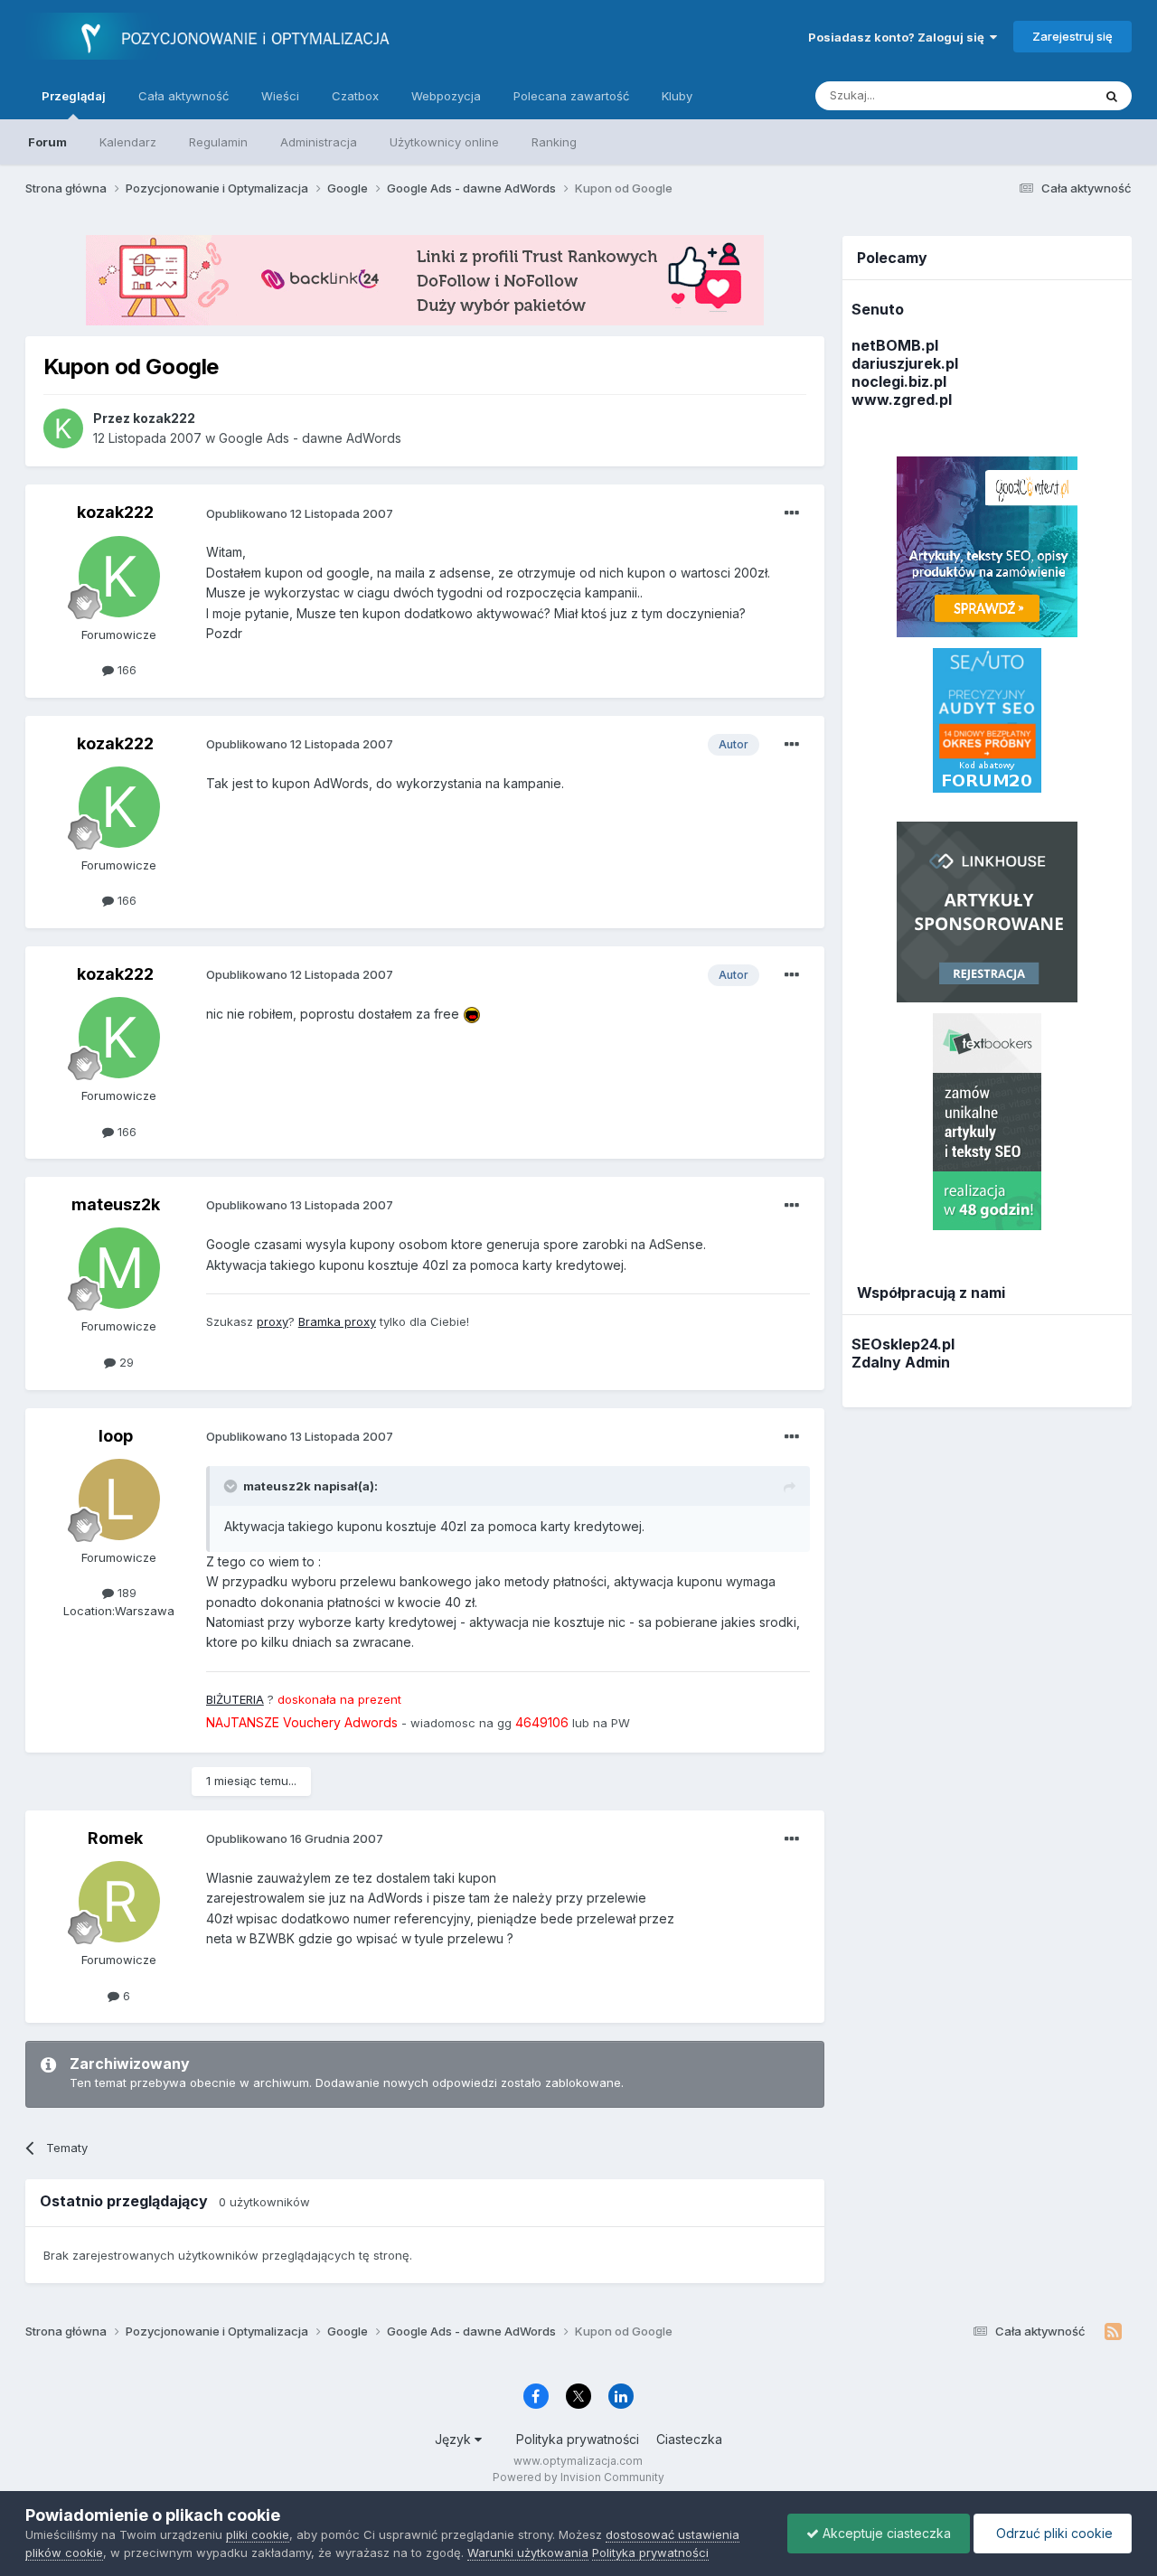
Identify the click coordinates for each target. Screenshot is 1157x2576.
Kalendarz (128, 142)
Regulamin (218, 142)
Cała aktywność (183, 96)
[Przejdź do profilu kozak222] (63, 428)
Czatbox (355, 96)
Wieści (280, 96)
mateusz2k (116, 1204)
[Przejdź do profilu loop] (119, 1500)
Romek (115, 1838)
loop (116, 1436)
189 (125, 1593)
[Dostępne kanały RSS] (1113, 2332)
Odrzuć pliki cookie (1053, 2533)
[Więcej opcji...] (792, 513)
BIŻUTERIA (235, 1699)
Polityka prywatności (578, 2439)
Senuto (878, 309)
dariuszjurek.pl (905, 363)
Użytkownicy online (444, 142)
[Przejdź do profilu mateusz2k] (119, 1268)
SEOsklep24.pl (903, 1344)
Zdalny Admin (901, 1362)
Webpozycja (446, 96)
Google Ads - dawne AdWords (310, 438)
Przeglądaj (74, 96)
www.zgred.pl (902, 400)
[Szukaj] (1112, 96)
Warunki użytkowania (528, 2552)
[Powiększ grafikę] (472, 1014)
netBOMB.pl (895, 345)
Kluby (677, 96)
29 (125, 1362)
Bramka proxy (337, 1321)
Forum (47, 142)
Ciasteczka (689, 2439)
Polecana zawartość (571, 96)
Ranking (554, 142)
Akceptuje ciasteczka (885, 2533)
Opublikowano (300, 513)
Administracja (319, 142)
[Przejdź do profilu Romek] (119, 1902)
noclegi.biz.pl (899, 381)
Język (455, 2439)
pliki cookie (258, 2534)
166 (125, 670)
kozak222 (115, 512)
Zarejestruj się (1072, 36)
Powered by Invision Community (578, 2477)
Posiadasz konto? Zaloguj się (899, 37)
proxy (273, 1321)
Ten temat (1040, 95)
